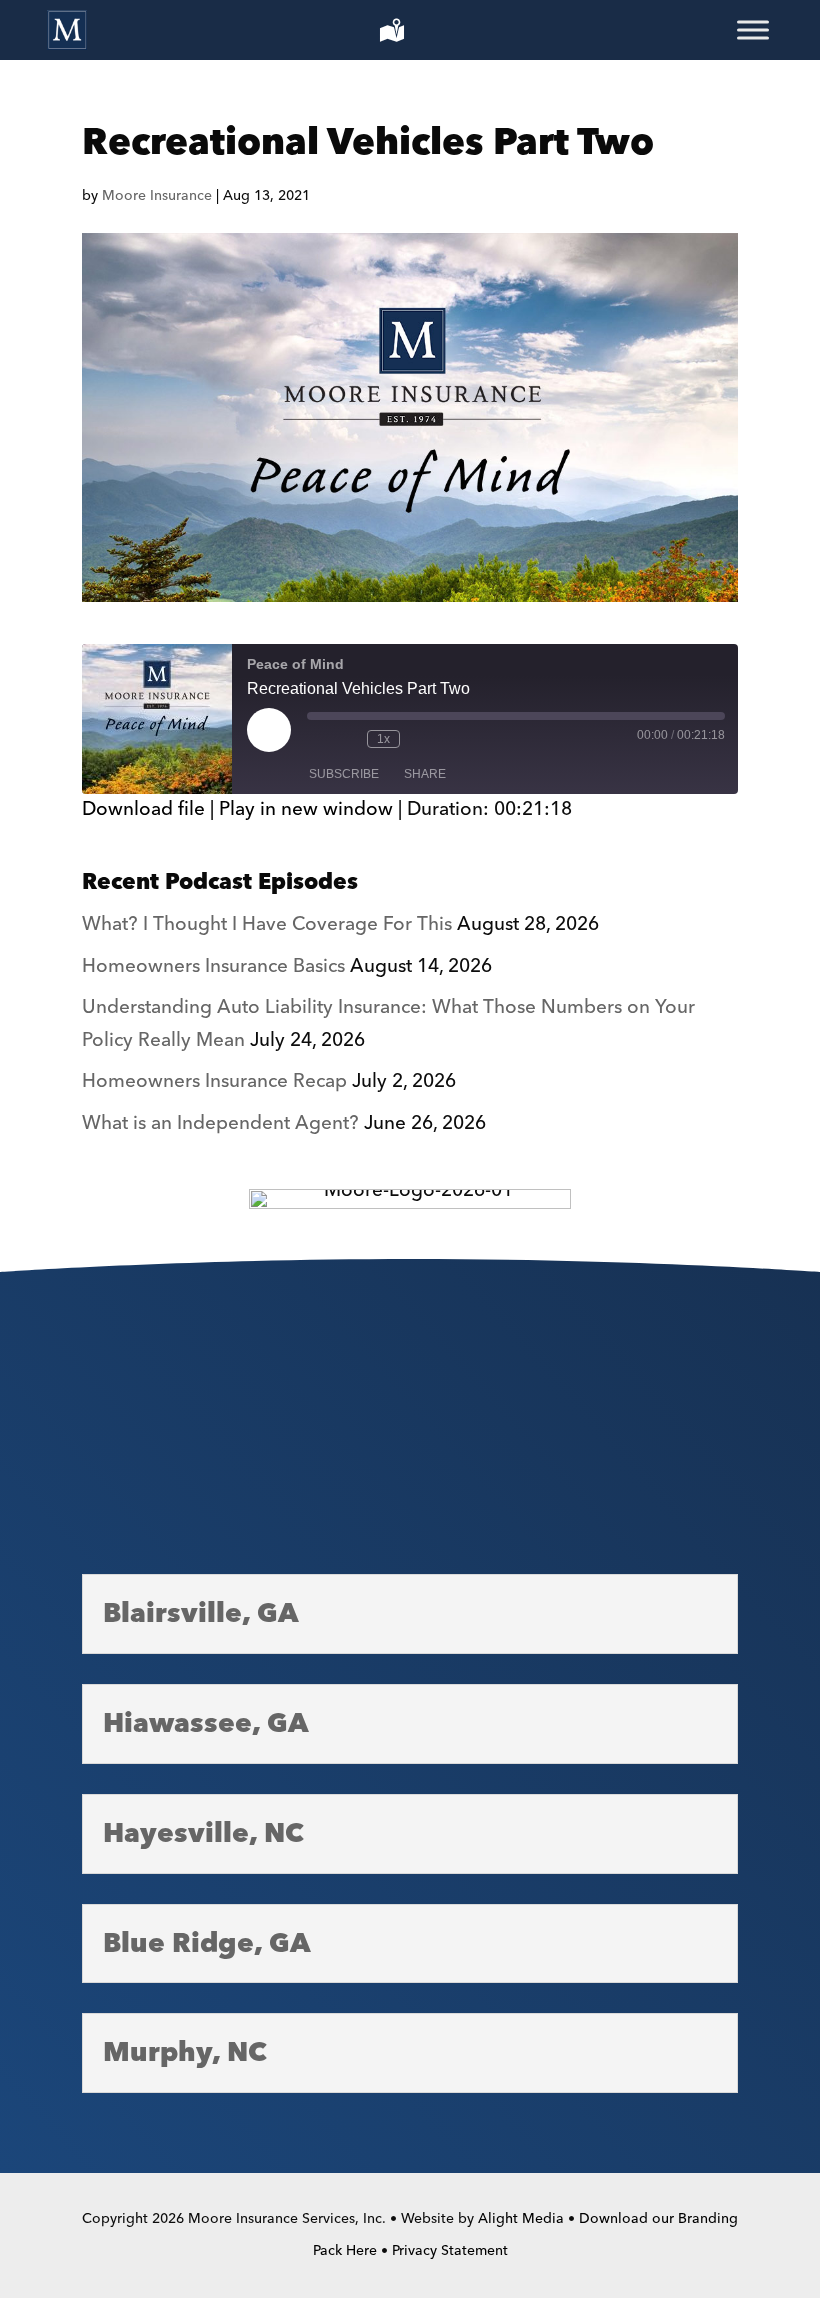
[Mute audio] (317, 739)
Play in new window (306, 809)
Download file (143, 809)
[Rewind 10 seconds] (347, 739)
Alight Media (521, 2219)
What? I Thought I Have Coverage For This (267, 924)
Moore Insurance (157, 196)
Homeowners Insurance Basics (213, 966)
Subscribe (344, 774)
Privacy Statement (450, 2251)
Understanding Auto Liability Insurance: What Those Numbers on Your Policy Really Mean (388, 1023)
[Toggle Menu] (753, 30)
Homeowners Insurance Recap (214, 1081)
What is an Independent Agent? (220, 1123)
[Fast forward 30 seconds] (420, 739)
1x (383, 739)
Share (425, 774)
